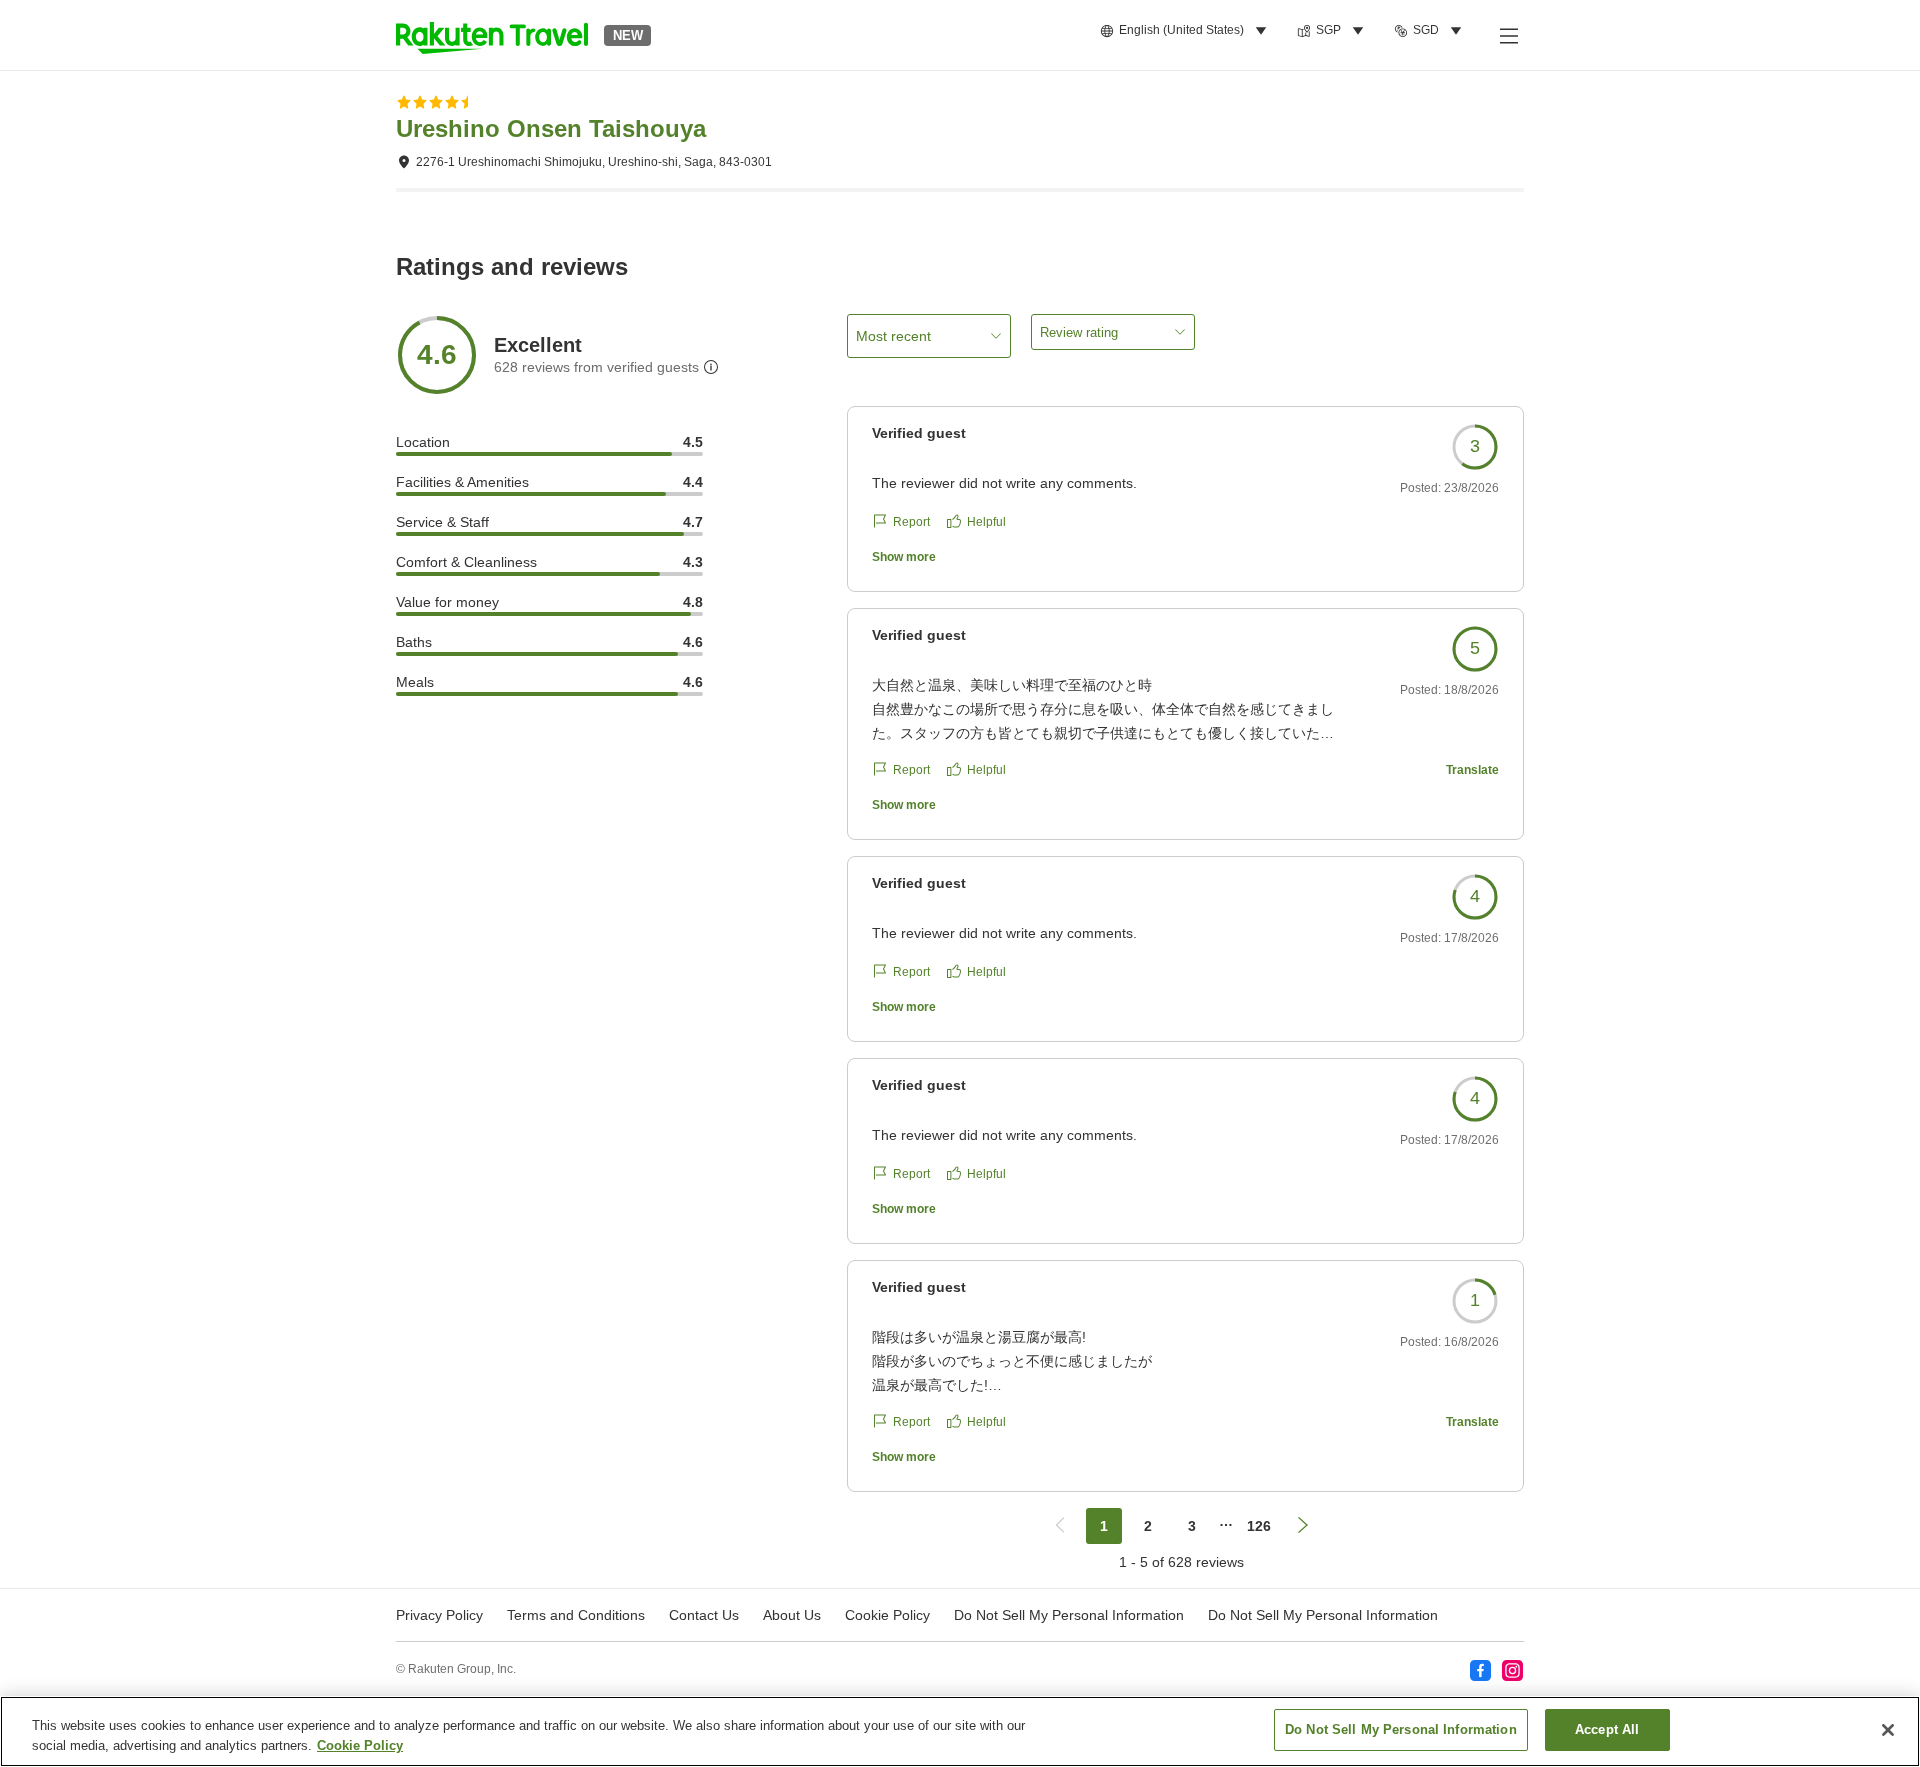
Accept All (1607, 1729)
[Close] (1888, 1730)
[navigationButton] (1060, 1526)
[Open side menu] (1508, 35)
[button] (492, 35)
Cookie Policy (360, 1745)
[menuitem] (1186, 31)
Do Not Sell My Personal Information (1323, 1615)
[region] (960, 1731)
